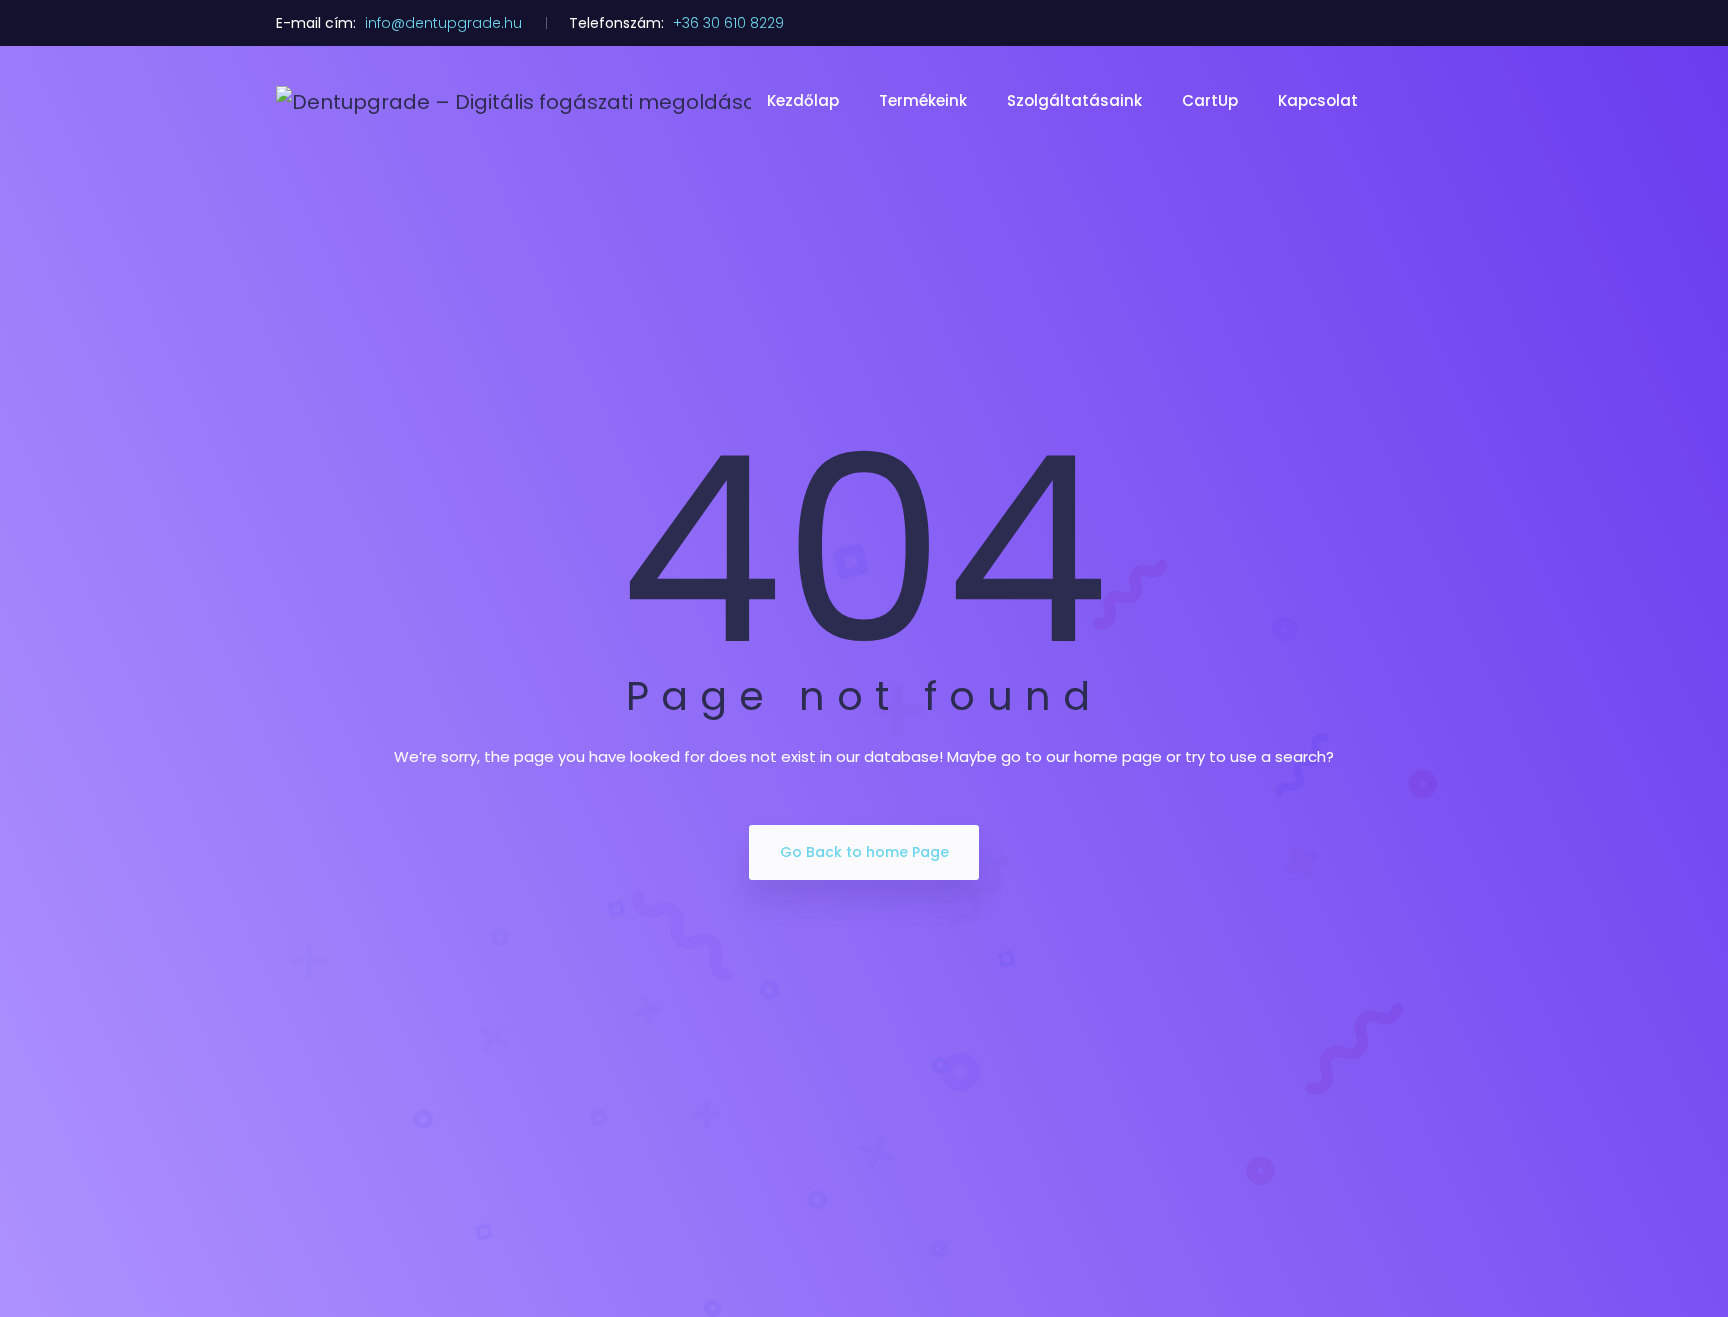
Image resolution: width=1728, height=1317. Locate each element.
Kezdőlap (803, 100)
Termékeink (923, 100)
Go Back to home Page (864, 852)
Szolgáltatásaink (1074, 100)
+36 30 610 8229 (728, 23)
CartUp (1210, 100)
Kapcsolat (1318, 100)
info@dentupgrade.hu (443, 23)
